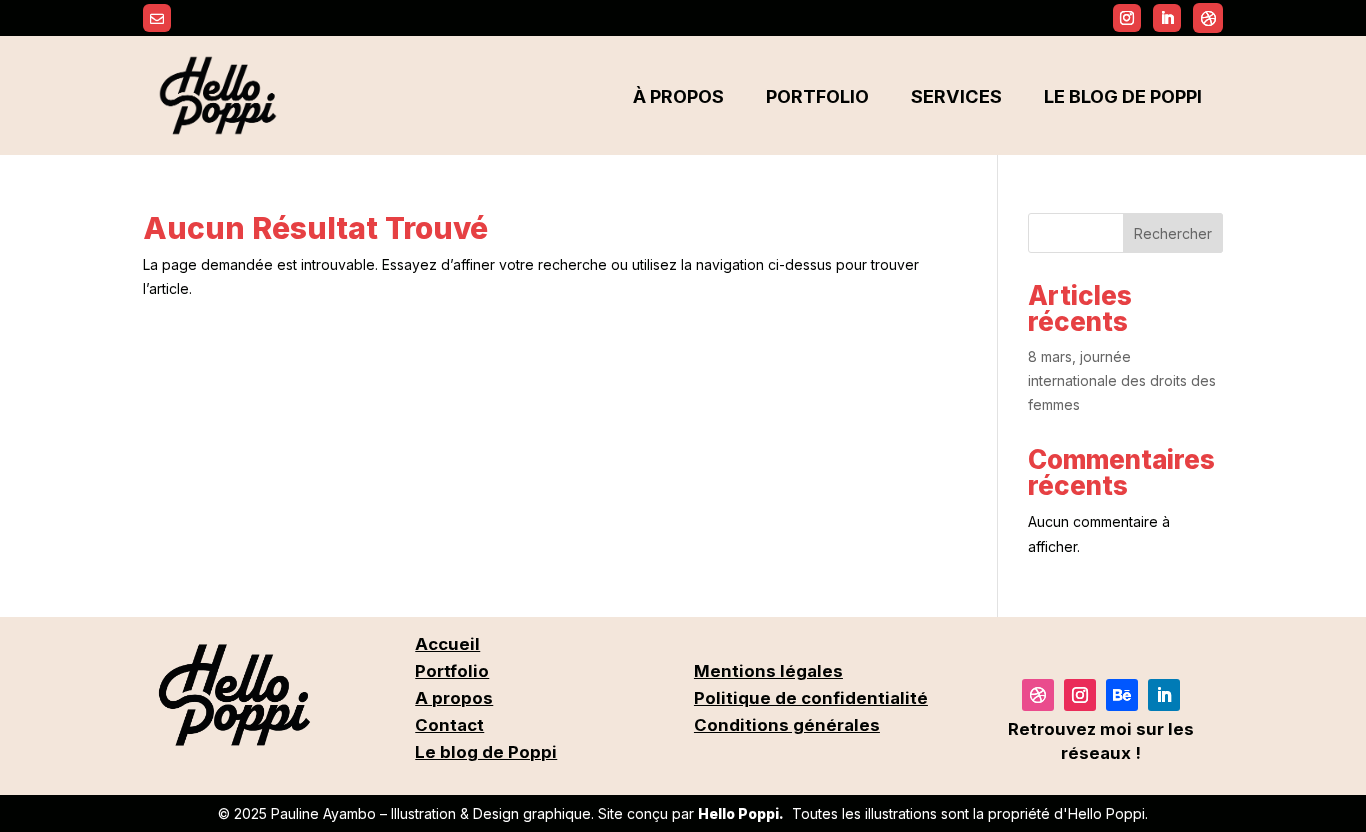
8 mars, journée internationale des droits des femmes (1122, 380)
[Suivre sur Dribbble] (1208, 18)
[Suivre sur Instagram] (1127, 18)
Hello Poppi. (741, 813)
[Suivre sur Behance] (1122, 695)
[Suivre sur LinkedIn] (1164, 695)
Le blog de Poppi (1123, 96)
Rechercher (1173, 233)
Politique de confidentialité (811, 698)
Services (956, 96)
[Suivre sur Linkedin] (1167, 18)
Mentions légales (768, 671)
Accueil (447, 644)
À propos (678, 96)
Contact (449, 725)
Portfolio (817, 96)
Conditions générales (787, 725)
